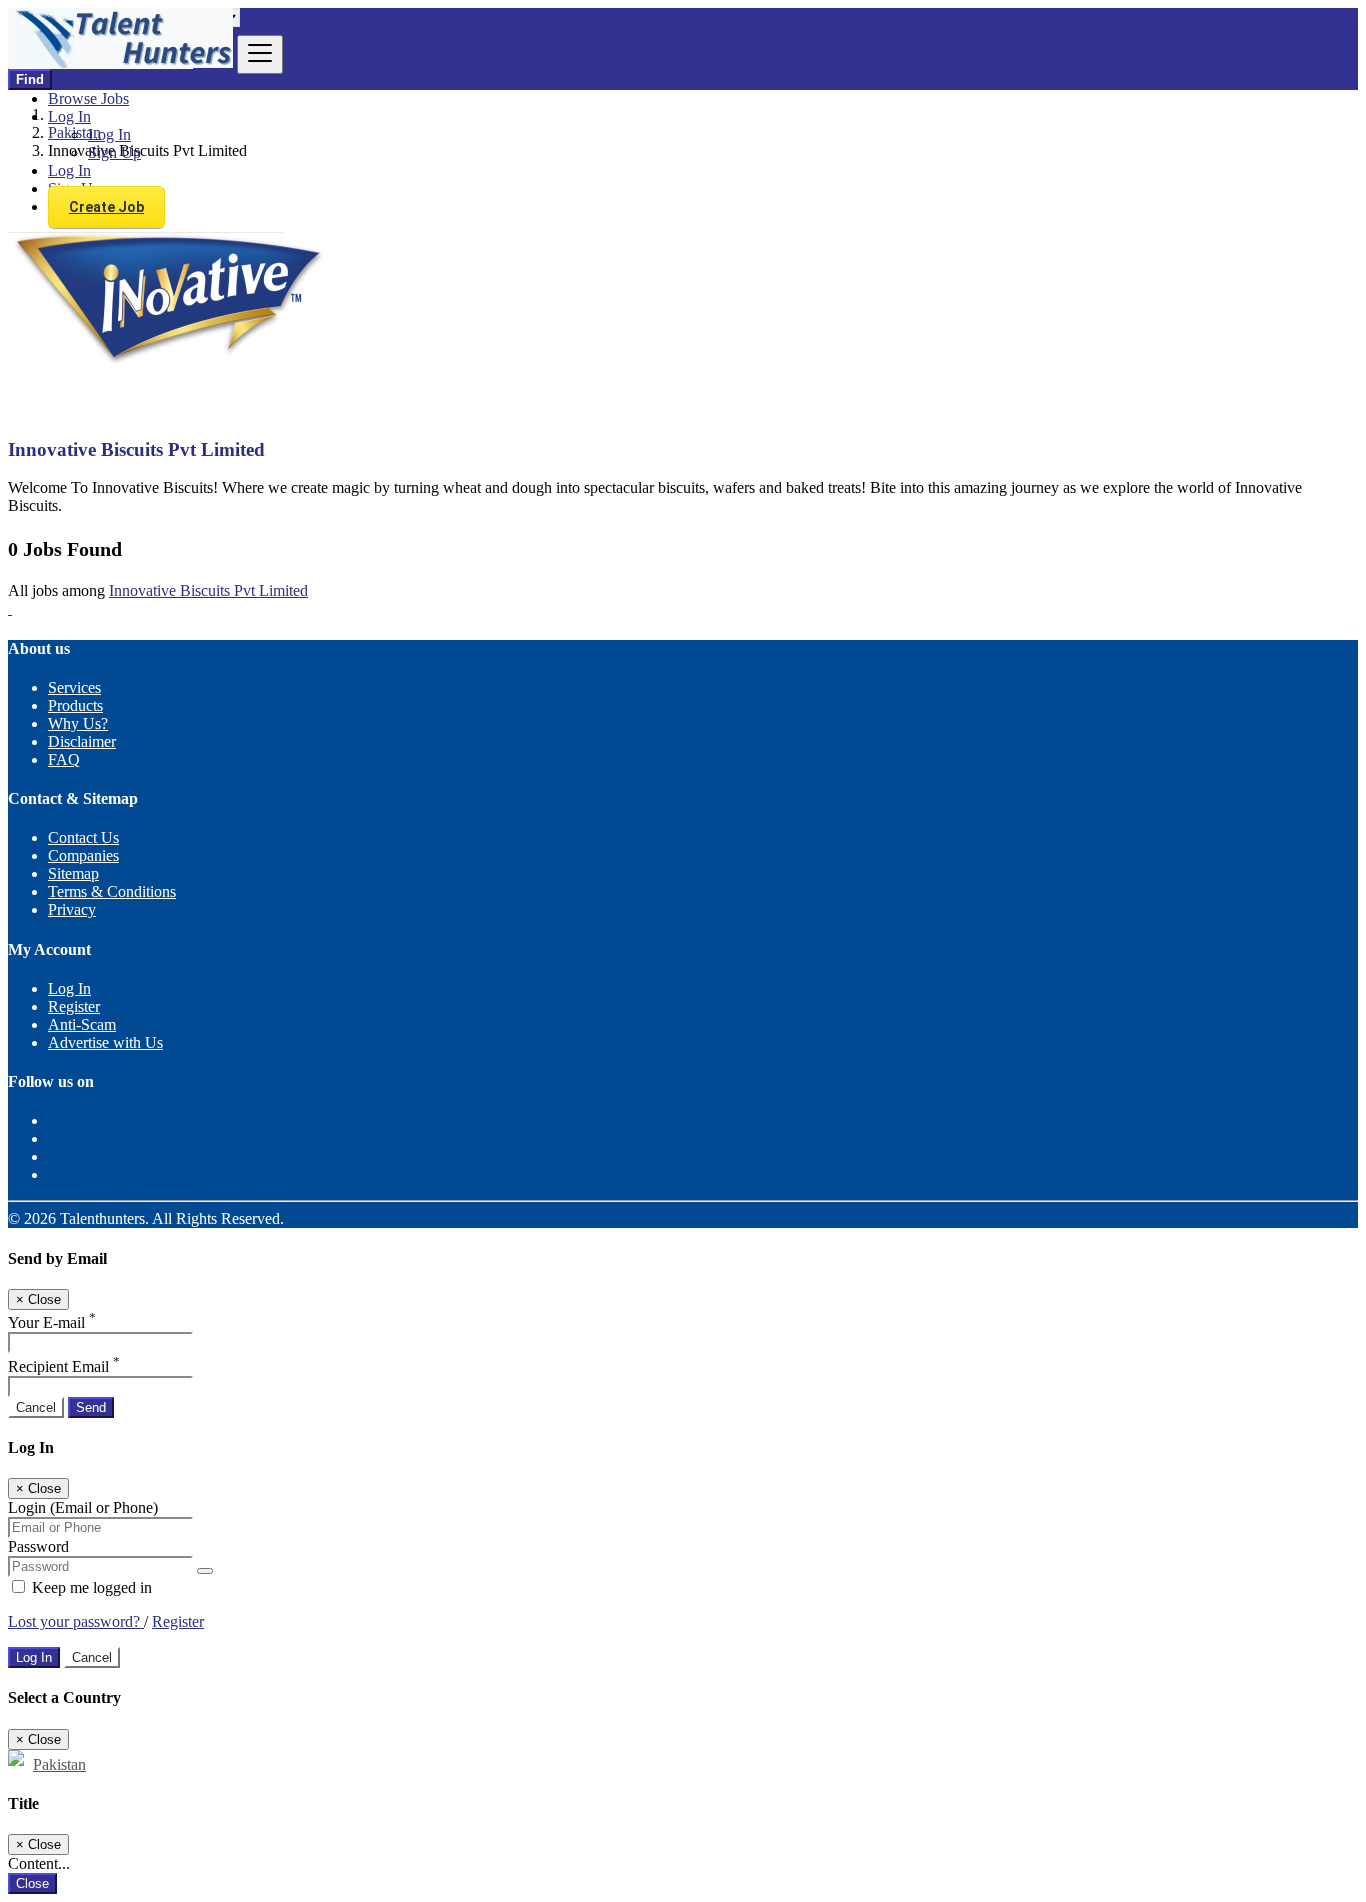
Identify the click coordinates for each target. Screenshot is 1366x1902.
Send (91, 1407)
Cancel (36, 1407)
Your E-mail (52, 1322)
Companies (83, 855)
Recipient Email (64, 1366)
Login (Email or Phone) (83, 1507)
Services (74, 687)
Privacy (72, 909)
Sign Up (114, 152)
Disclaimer (82, 741)
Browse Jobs (88, 98)
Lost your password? (76, 1621)
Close (32, 1883)
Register (74, 1006)
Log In (109, 134)
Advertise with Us (105, 1042)
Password (38, 1546)
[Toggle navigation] (260, 54)
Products (75, 705)
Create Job (106, 207)
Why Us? (78, 723)
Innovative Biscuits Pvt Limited (208, 590)
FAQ (64, 759)
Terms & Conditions (112, 891)
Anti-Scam (82, 1024)
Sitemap (73, 873)
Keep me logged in (90, 1587)
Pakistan (59, 1764)
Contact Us (83, 837)
